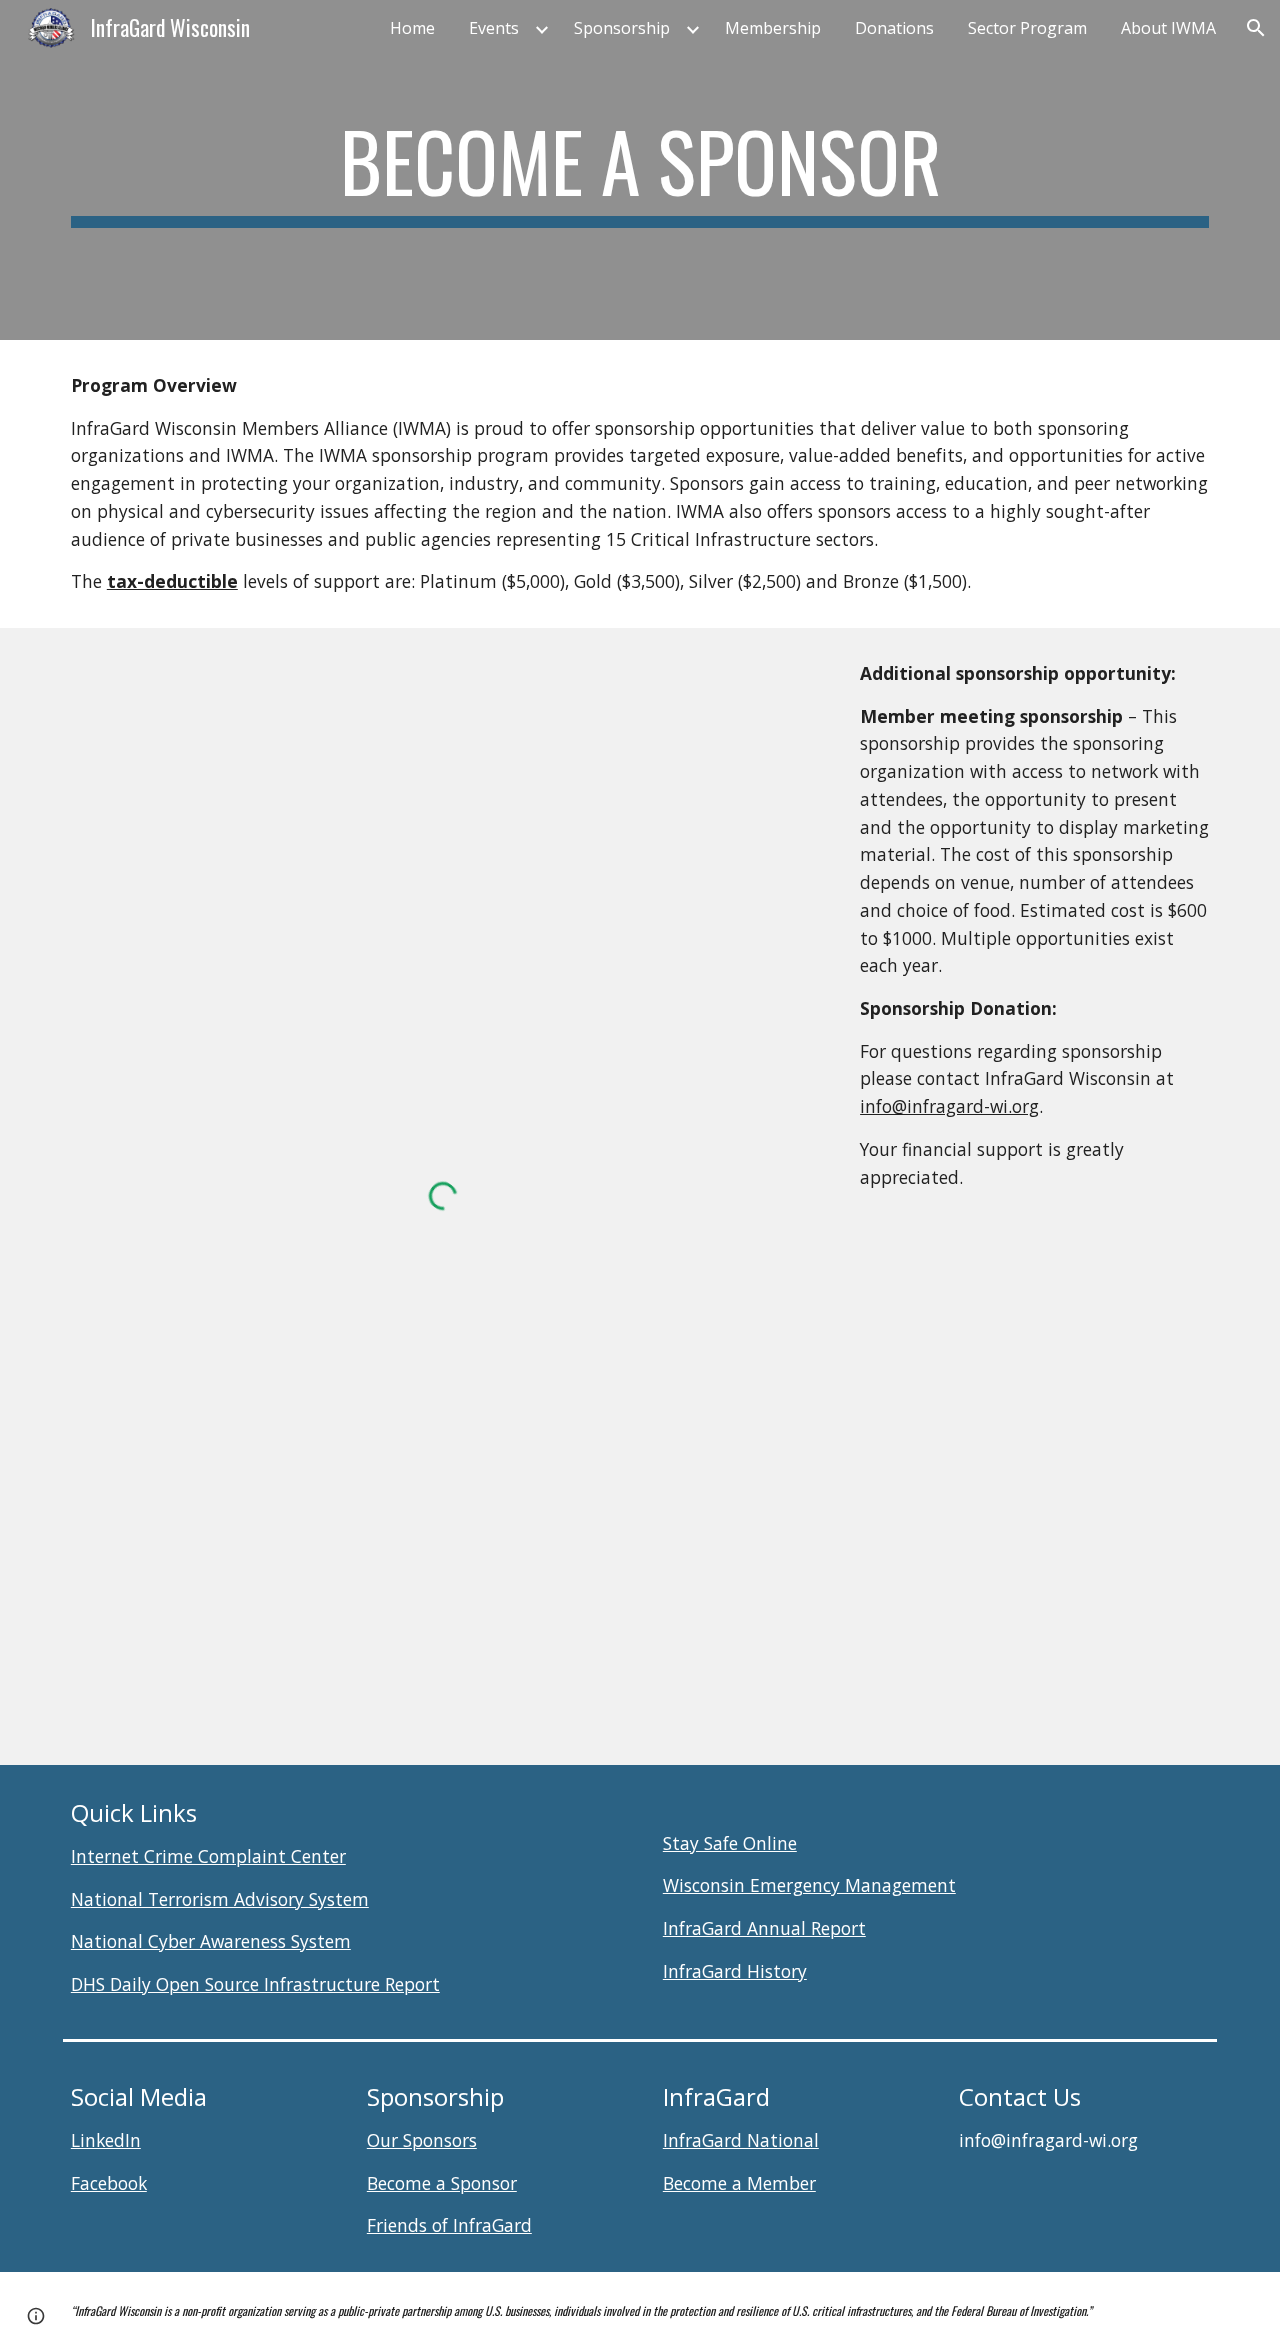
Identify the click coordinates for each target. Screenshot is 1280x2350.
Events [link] (494, 28)
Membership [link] (773, 28)
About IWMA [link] (1168, 28)
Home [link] (412, 28)
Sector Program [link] (1027, 28)
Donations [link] (894, 28)
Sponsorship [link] (622, 28)
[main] (640, 170)
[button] (1256, 28)
